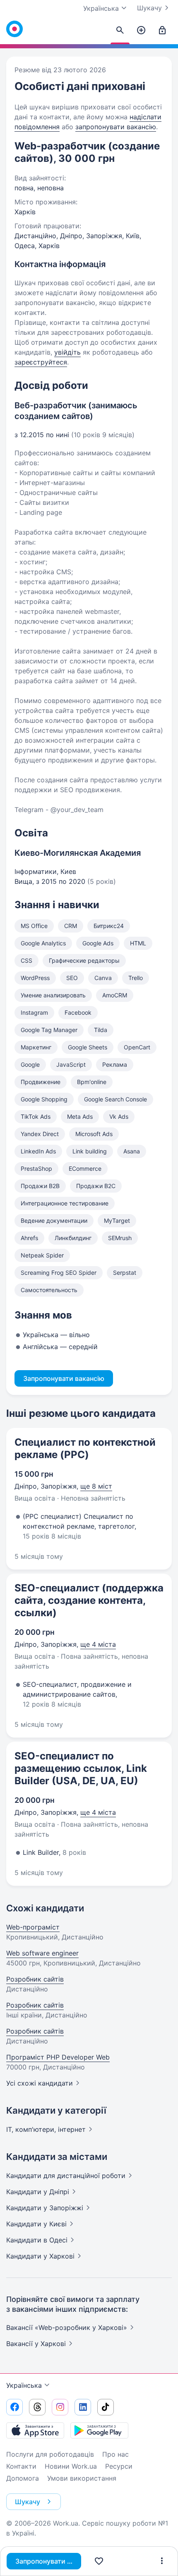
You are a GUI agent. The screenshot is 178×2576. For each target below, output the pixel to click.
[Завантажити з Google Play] (99, 2430)
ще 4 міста (98, 1644)
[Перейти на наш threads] (37, 2407)
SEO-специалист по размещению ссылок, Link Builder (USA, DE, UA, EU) (81, 1768)
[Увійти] (162, 31)
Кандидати (66, 2176)
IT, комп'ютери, (46, 2129)
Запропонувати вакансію (48, 2561)
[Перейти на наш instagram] (60, 2407)
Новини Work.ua (71, 2466)
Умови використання (82, 2478)
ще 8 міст (96, 1486)
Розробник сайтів (35, 1979)
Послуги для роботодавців (50, 2454)
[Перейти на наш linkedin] (83, 2407)
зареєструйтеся (41, 362)
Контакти (21, 2466)
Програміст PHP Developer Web (58, 2057)
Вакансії (36, 2344)
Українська (24, 2385)
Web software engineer (42, 1953)
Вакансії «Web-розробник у (67, 2327)
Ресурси (119, 2466)
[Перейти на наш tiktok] (106, 2407)
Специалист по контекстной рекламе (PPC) (85, 1448)
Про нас (115, 2454)
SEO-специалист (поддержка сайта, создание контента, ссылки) (89, 1600)
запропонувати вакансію (116, 127)
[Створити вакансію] (141, 31)
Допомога (23, 2478)
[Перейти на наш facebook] (14, 2407)
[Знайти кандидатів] (120, 31)
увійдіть (67, 352)
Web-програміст (33, 1927)
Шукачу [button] (28, 2502)
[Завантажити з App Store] (35, 2430)
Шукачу (149, 8)
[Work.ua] (14, 29)
